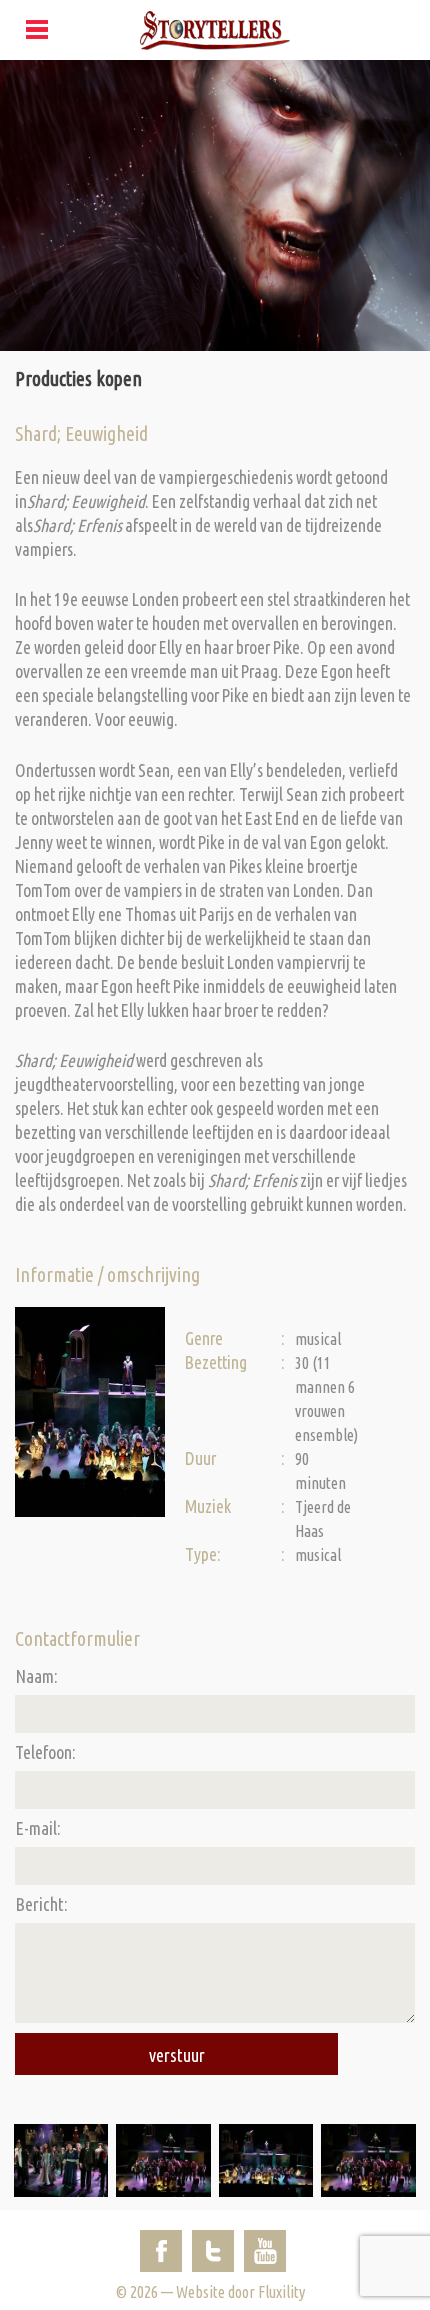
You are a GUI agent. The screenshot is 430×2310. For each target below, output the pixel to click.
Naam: (36, 1676)
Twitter (213, 2251)
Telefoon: (45, 1752)
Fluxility (281, 2292)
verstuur (177, 2055)
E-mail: (38, 1828)
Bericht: (41, 1904)
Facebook (161, 2251)
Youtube (265, 2251)
